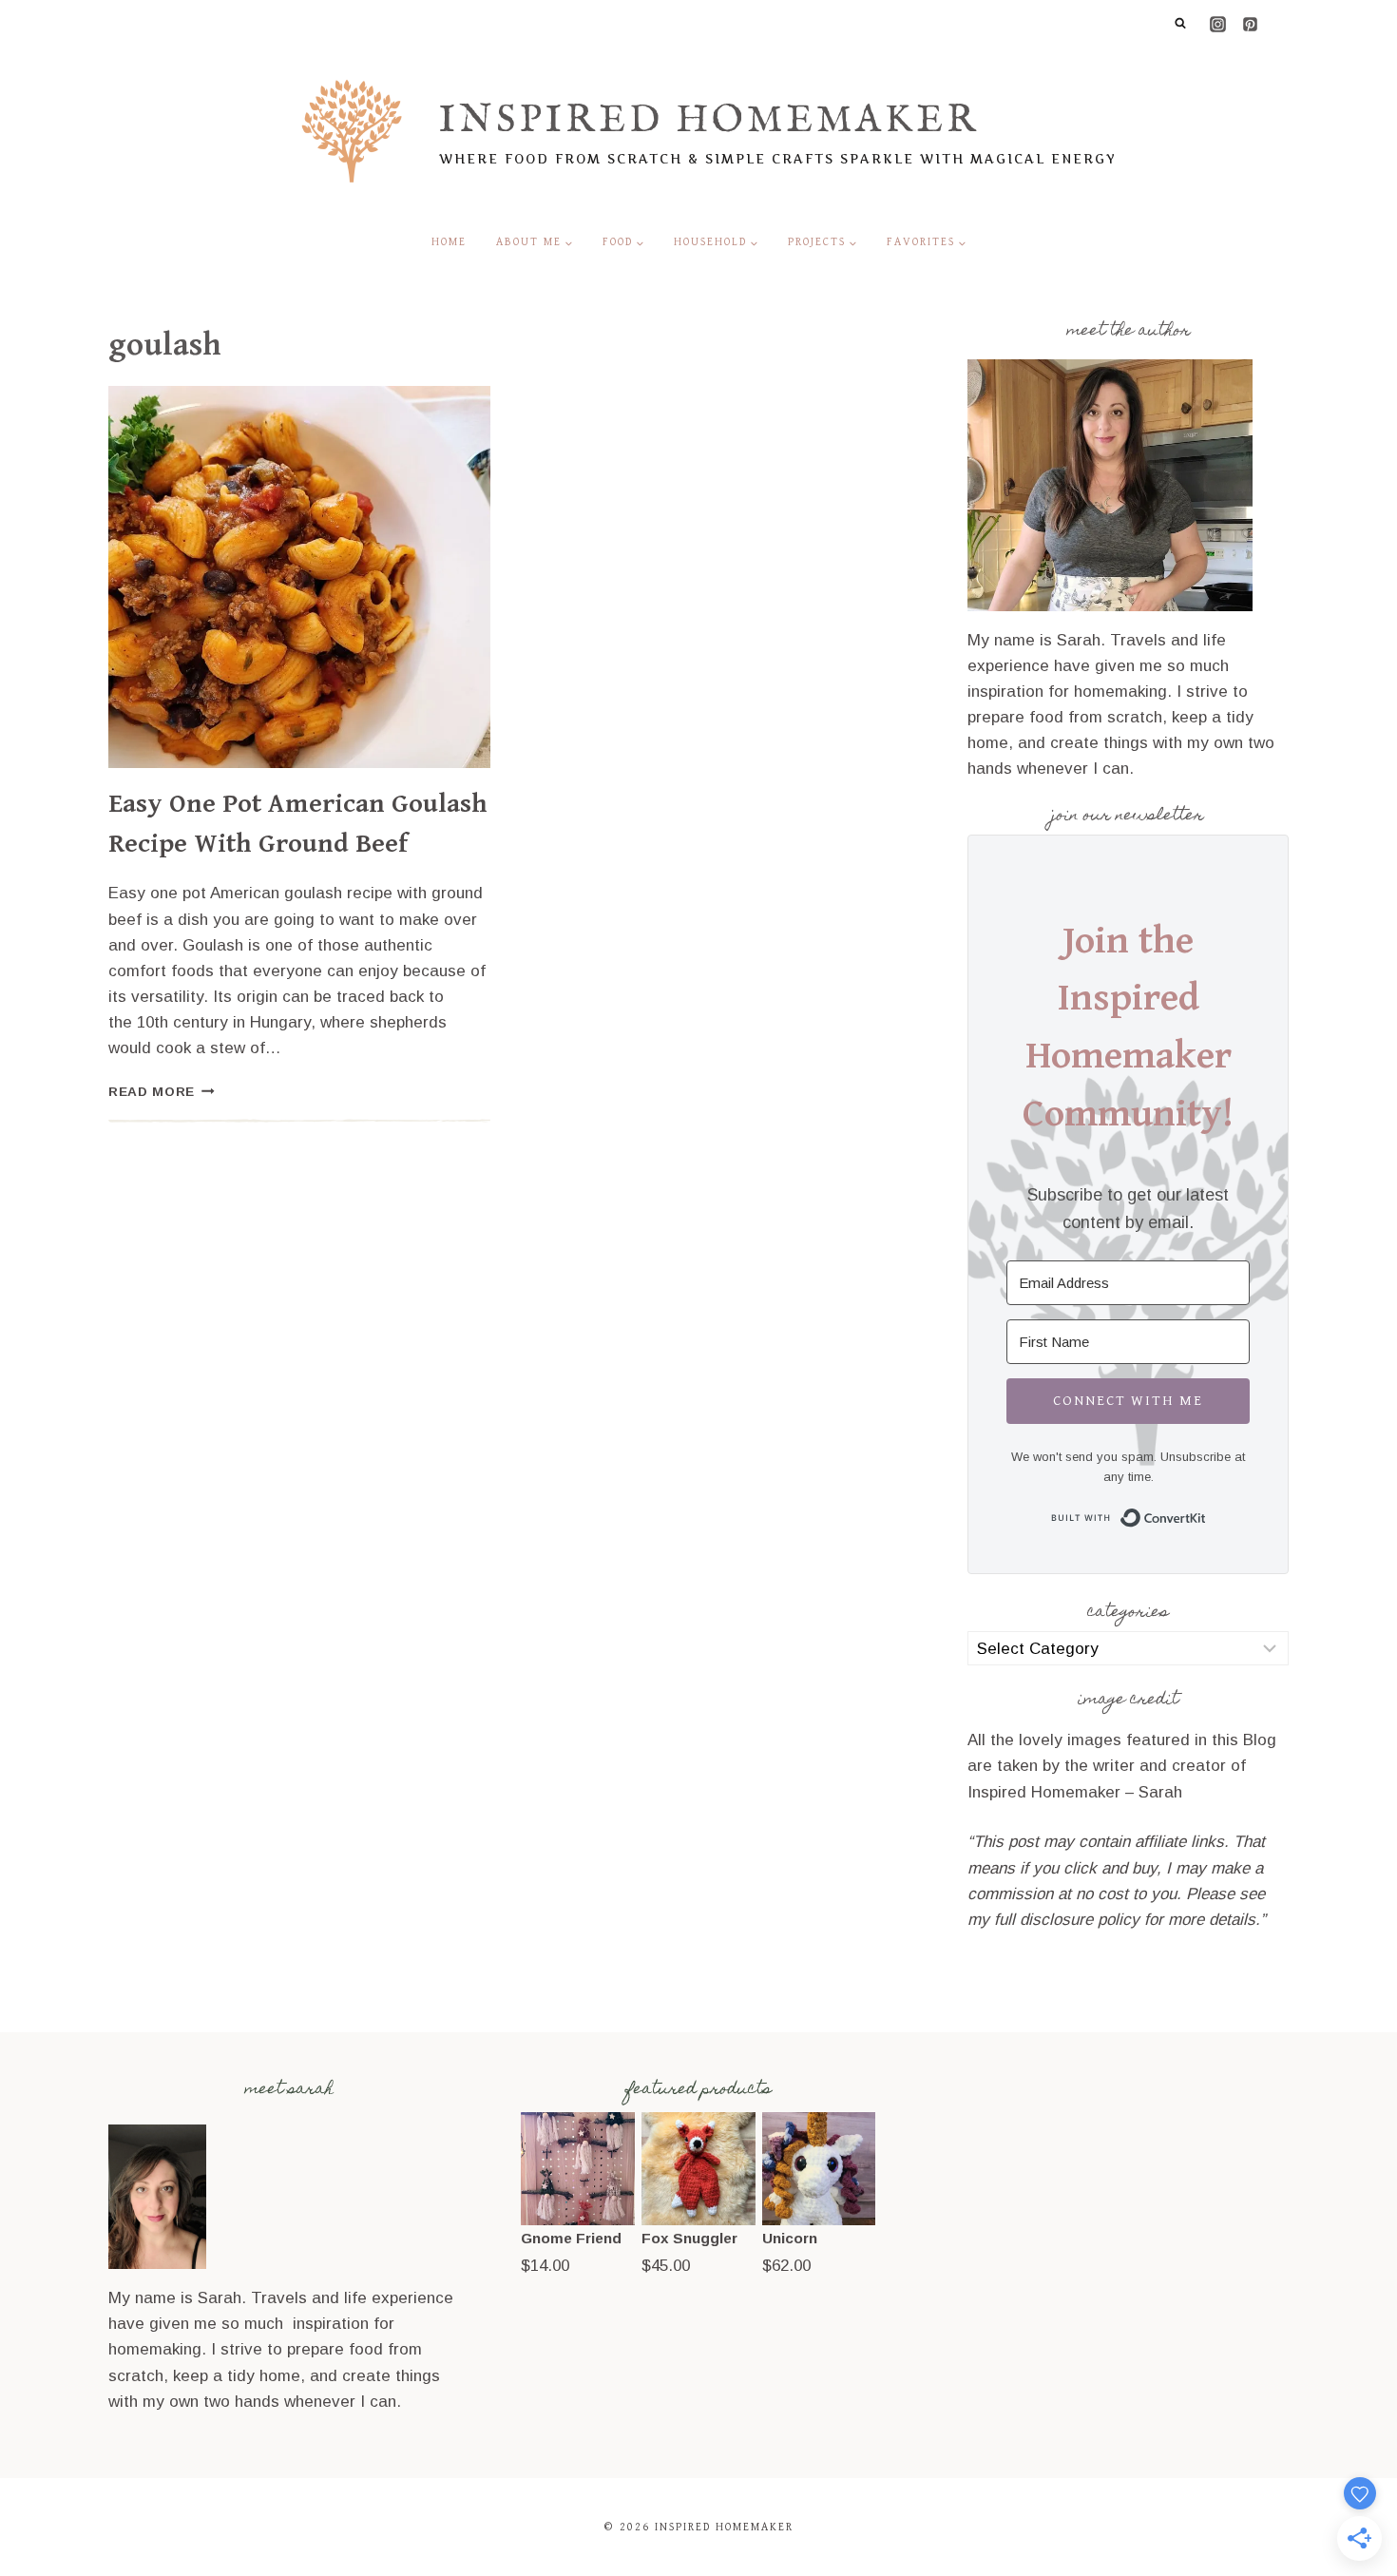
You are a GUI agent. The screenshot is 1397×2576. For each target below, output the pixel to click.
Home (449, 242)
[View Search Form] (1180, 24)
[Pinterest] (1250, 24)
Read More (162, 1092)
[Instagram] (1217, 24)
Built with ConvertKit (1206, 1515)
